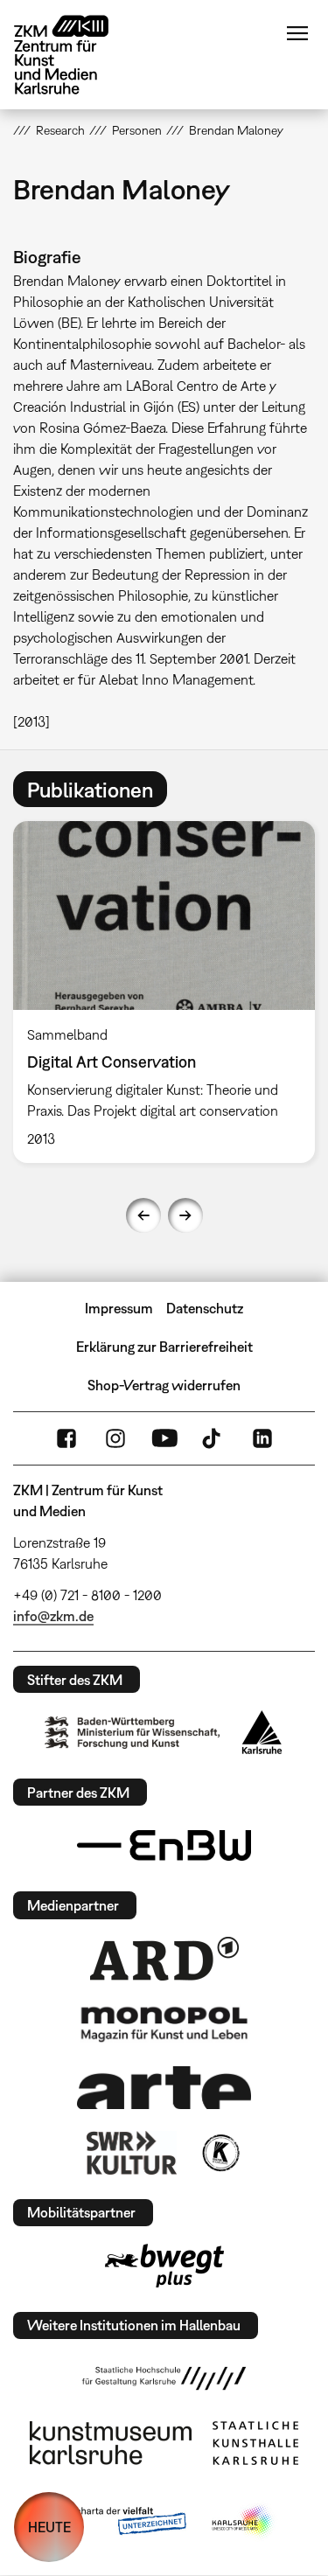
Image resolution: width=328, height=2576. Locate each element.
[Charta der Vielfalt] (119, 2522)
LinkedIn (262, 1438)
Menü (297, 33)
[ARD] (164, 1959)
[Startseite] (74, 55)
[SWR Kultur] (132, 2153)
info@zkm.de (53, 1616)
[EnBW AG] (164, 1846)
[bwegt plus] (164, 2266)
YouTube (164, 1438)
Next (185, 1215)
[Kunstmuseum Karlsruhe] (111, 2443)
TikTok (213, 1438)
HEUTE (49, 2527)
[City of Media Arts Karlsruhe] (243, 2522)
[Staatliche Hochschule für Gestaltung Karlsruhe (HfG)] (164, 2378)
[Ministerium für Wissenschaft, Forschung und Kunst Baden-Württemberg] (132, 1733)
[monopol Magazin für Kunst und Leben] (164, 2023)
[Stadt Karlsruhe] (262, 1732)
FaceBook (66, 1438)
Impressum (119, 1308)
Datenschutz (205, 1308)
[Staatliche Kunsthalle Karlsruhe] (255, 2443)
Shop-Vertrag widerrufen (164, 1385)
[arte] (164, 2088)
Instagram (115, 1438)
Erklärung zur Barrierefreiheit (164, 1347)
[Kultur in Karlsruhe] (220, 2153)
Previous (143, 1215)
